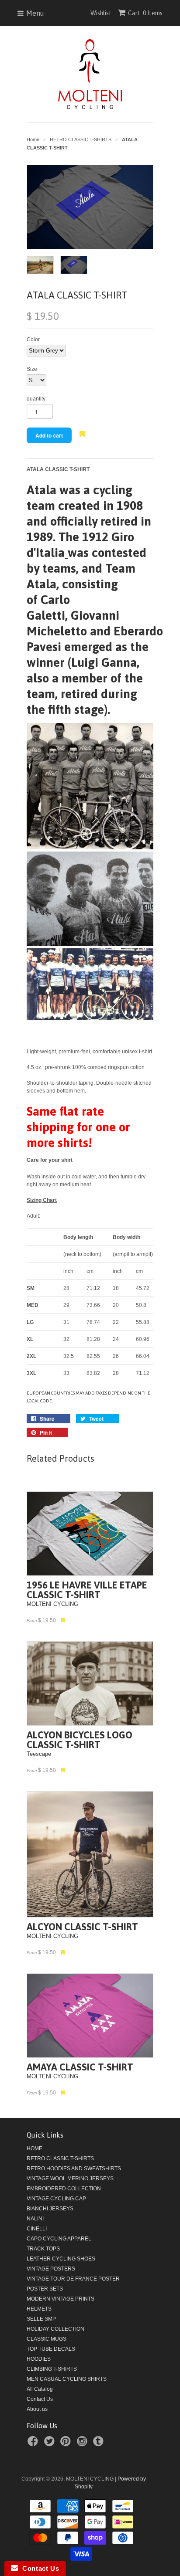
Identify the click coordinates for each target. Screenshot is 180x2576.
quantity (36, 399)
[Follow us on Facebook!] (34, 2444)
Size (32, 369)
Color (33, 339)
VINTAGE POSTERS (51, 2269)
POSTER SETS (45, 2289)
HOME (35, 2148)
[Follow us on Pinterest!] (67, 2444)
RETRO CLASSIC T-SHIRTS (60, 2159)
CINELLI (37, 2229)
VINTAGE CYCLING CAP (56, 2199)
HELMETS (39, 2309)
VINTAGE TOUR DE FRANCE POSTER (73, 2279)
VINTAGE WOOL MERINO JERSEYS (70, 2179)
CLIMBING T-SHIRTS (52, 2369)
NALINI (35, 2219)
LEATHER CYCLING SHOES (61, 2259)
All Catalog (40, 2389)
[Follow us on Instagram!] (83, 2444)
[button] (82, 439)
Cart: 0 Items (145, 13)
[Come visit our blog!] (100, 2444)
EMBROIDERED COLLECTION (64, 2189)
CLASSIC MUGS (47, 2339)
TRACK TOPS (43, 2249)
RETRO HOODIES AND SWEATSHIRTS (74, 2169)
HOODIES (39, 2359)
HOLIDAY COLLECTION (55, 2329)
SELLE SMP (41, 2319)
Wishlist (101, 13)
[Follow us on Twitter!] (51, 2444)
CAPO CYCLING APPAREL (59, 2239)
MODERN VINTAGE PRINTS (61, 2299)
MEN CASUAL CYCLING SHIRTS (67, 2379)
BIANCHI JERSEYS (50, 2209)
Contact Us (40, 2399)
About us (37, 2409)
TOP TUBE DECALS (51, 2349)
